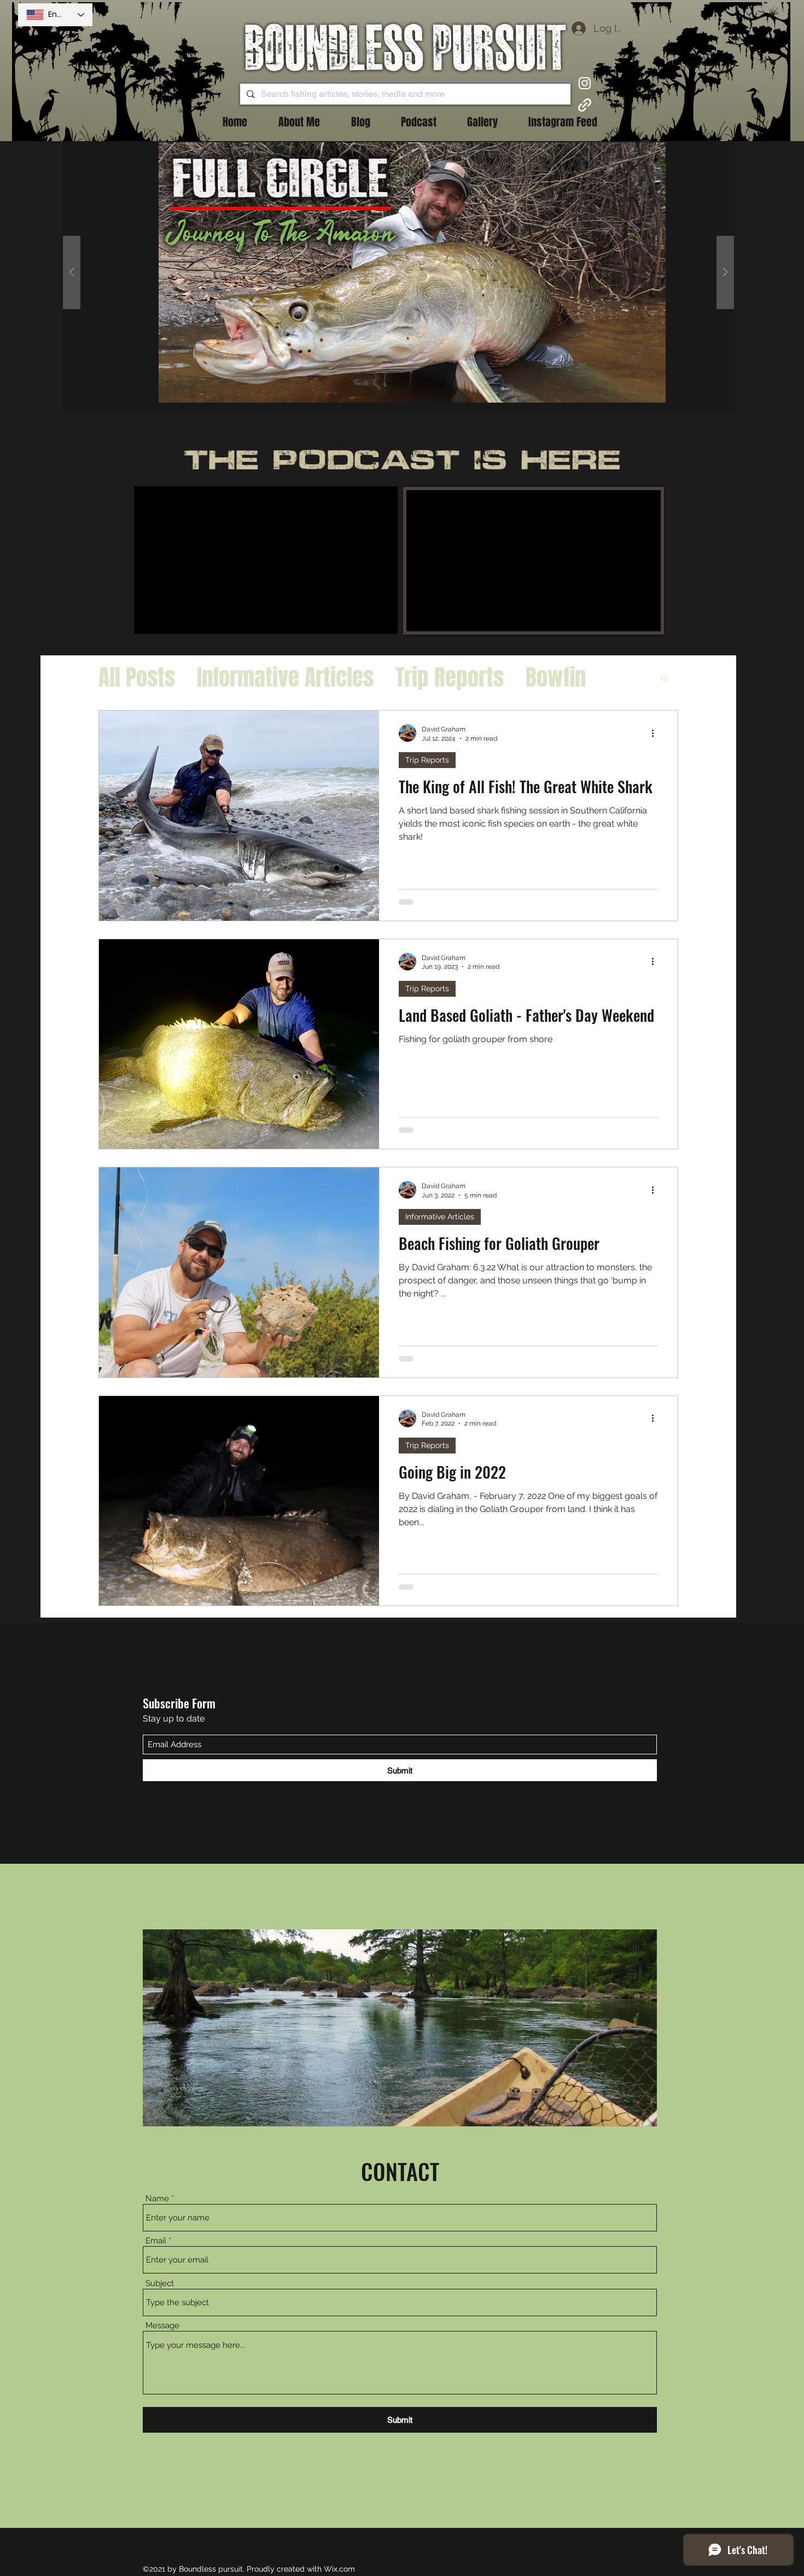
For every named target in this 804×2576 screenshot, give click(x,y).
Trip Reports (450, 678)
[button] (360, 122)
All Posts (137, 678)
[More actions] (656, 733)
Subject (160, 2284)
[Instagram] (585, 83)
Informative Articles (285, 678)
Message (162, 2326)
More (549, 678)
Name (157, 2199)
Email (156, 2241)
